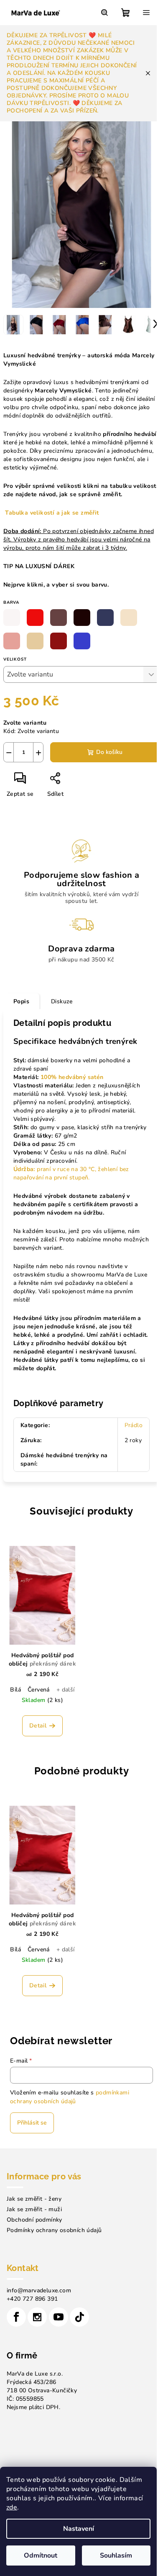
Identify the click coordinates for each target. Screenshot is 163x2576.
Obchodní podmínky (34, 2220)
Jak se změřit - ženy (34, 2199)
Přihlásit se (32, 2123)
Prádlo (134, 1425)
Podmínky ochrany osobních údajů (54, 2230)
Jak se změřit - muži (34, 2209)
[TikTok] (79, 2317)
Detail (38, 1726)
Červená (39, 1690)
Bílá (15, 1690)
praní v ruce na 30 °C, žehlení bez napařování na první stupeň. (71, 1173)
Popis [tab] (21, 1001)
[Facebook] (16, 2317)
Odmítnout (41, 2555)
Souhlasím (116, 2555)
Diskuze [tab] (62, 1001)
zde (12, 2507)
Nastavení (79, 2529)
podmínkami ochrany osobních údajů (70, 2097)
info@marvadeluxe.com (39, 2290)
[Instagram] (37, 2317)
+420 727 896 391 (32, 2299)
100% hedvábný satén (72, 1077)
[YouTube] (59, 2317)
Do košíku (109, 752)
